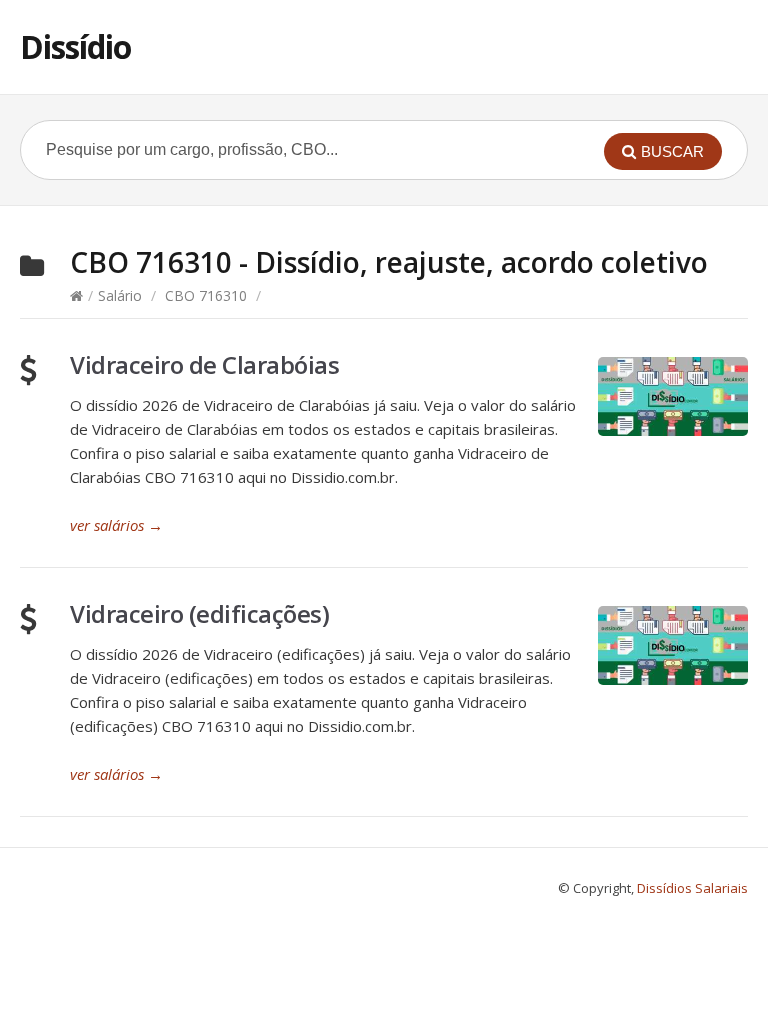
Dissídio (75, 46)
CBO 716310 (206, 295)
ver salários (116, 525)
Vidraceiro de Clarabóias (204, 364)
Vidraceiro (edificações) (199, 613)
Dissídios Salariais (692, 888)
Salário (120, 295)
